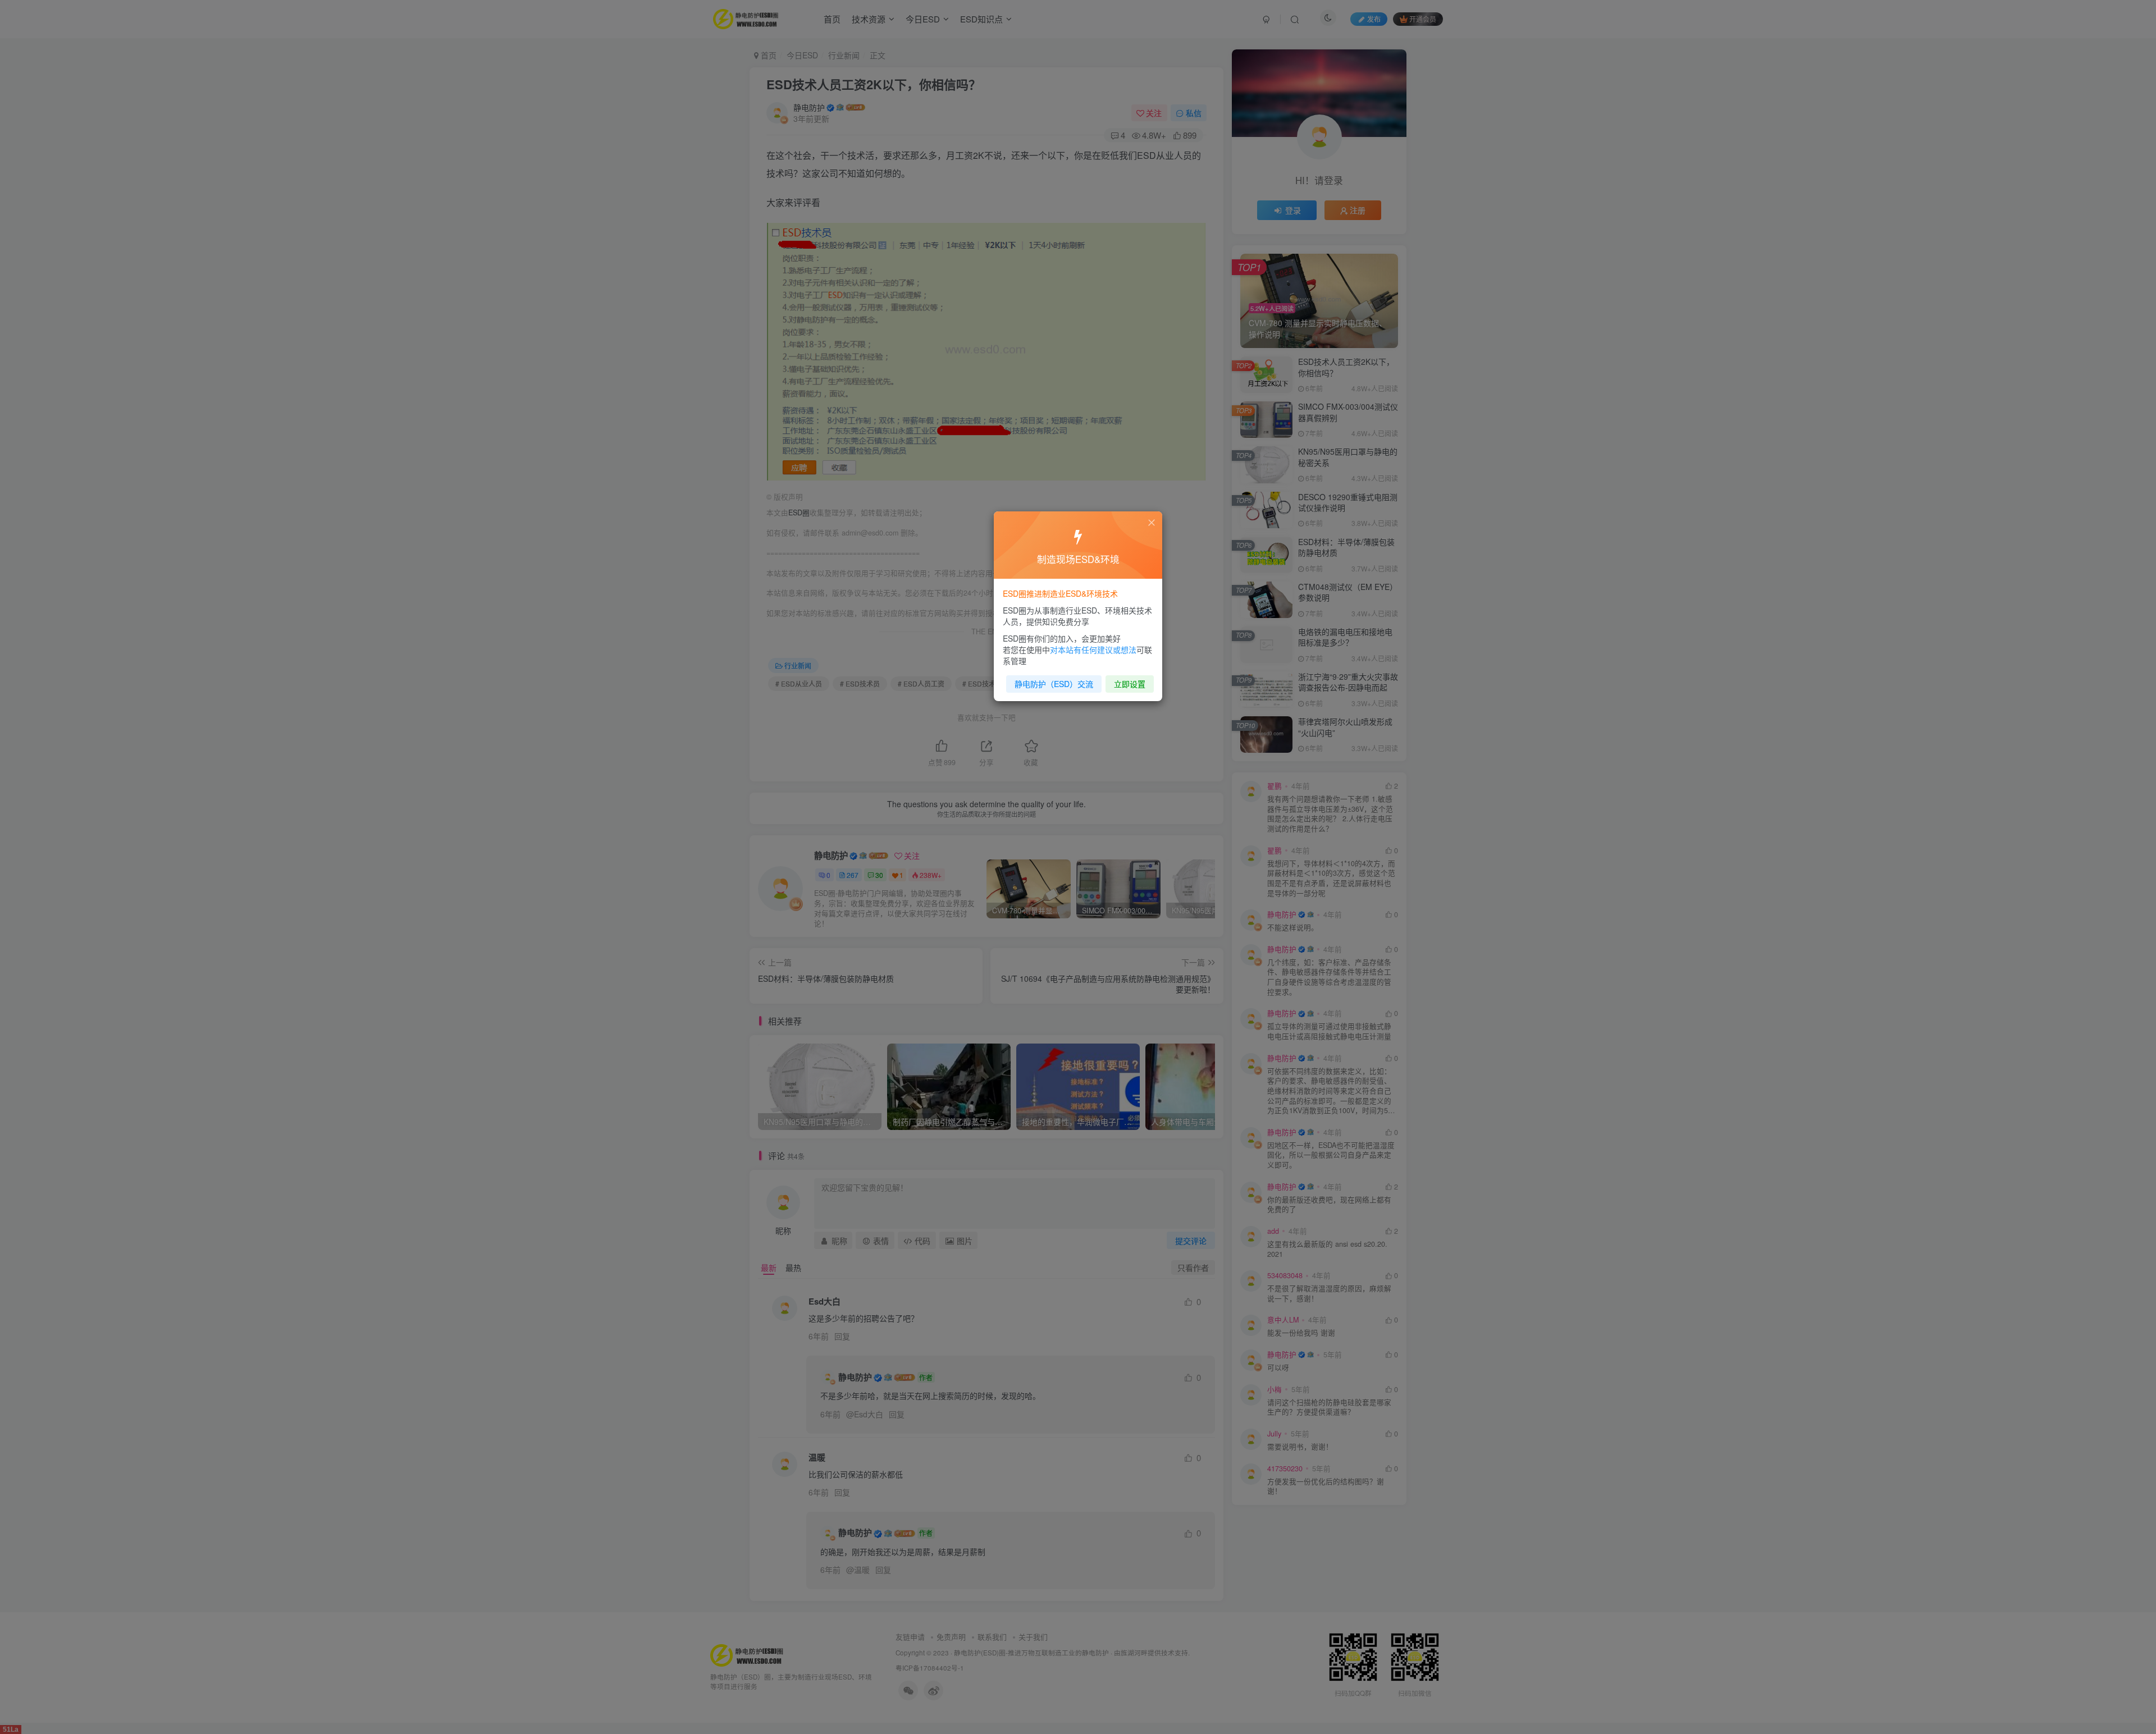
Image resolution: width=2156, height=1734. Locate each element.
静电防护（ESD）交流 (1054, 684)
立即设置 (1130, 684)
